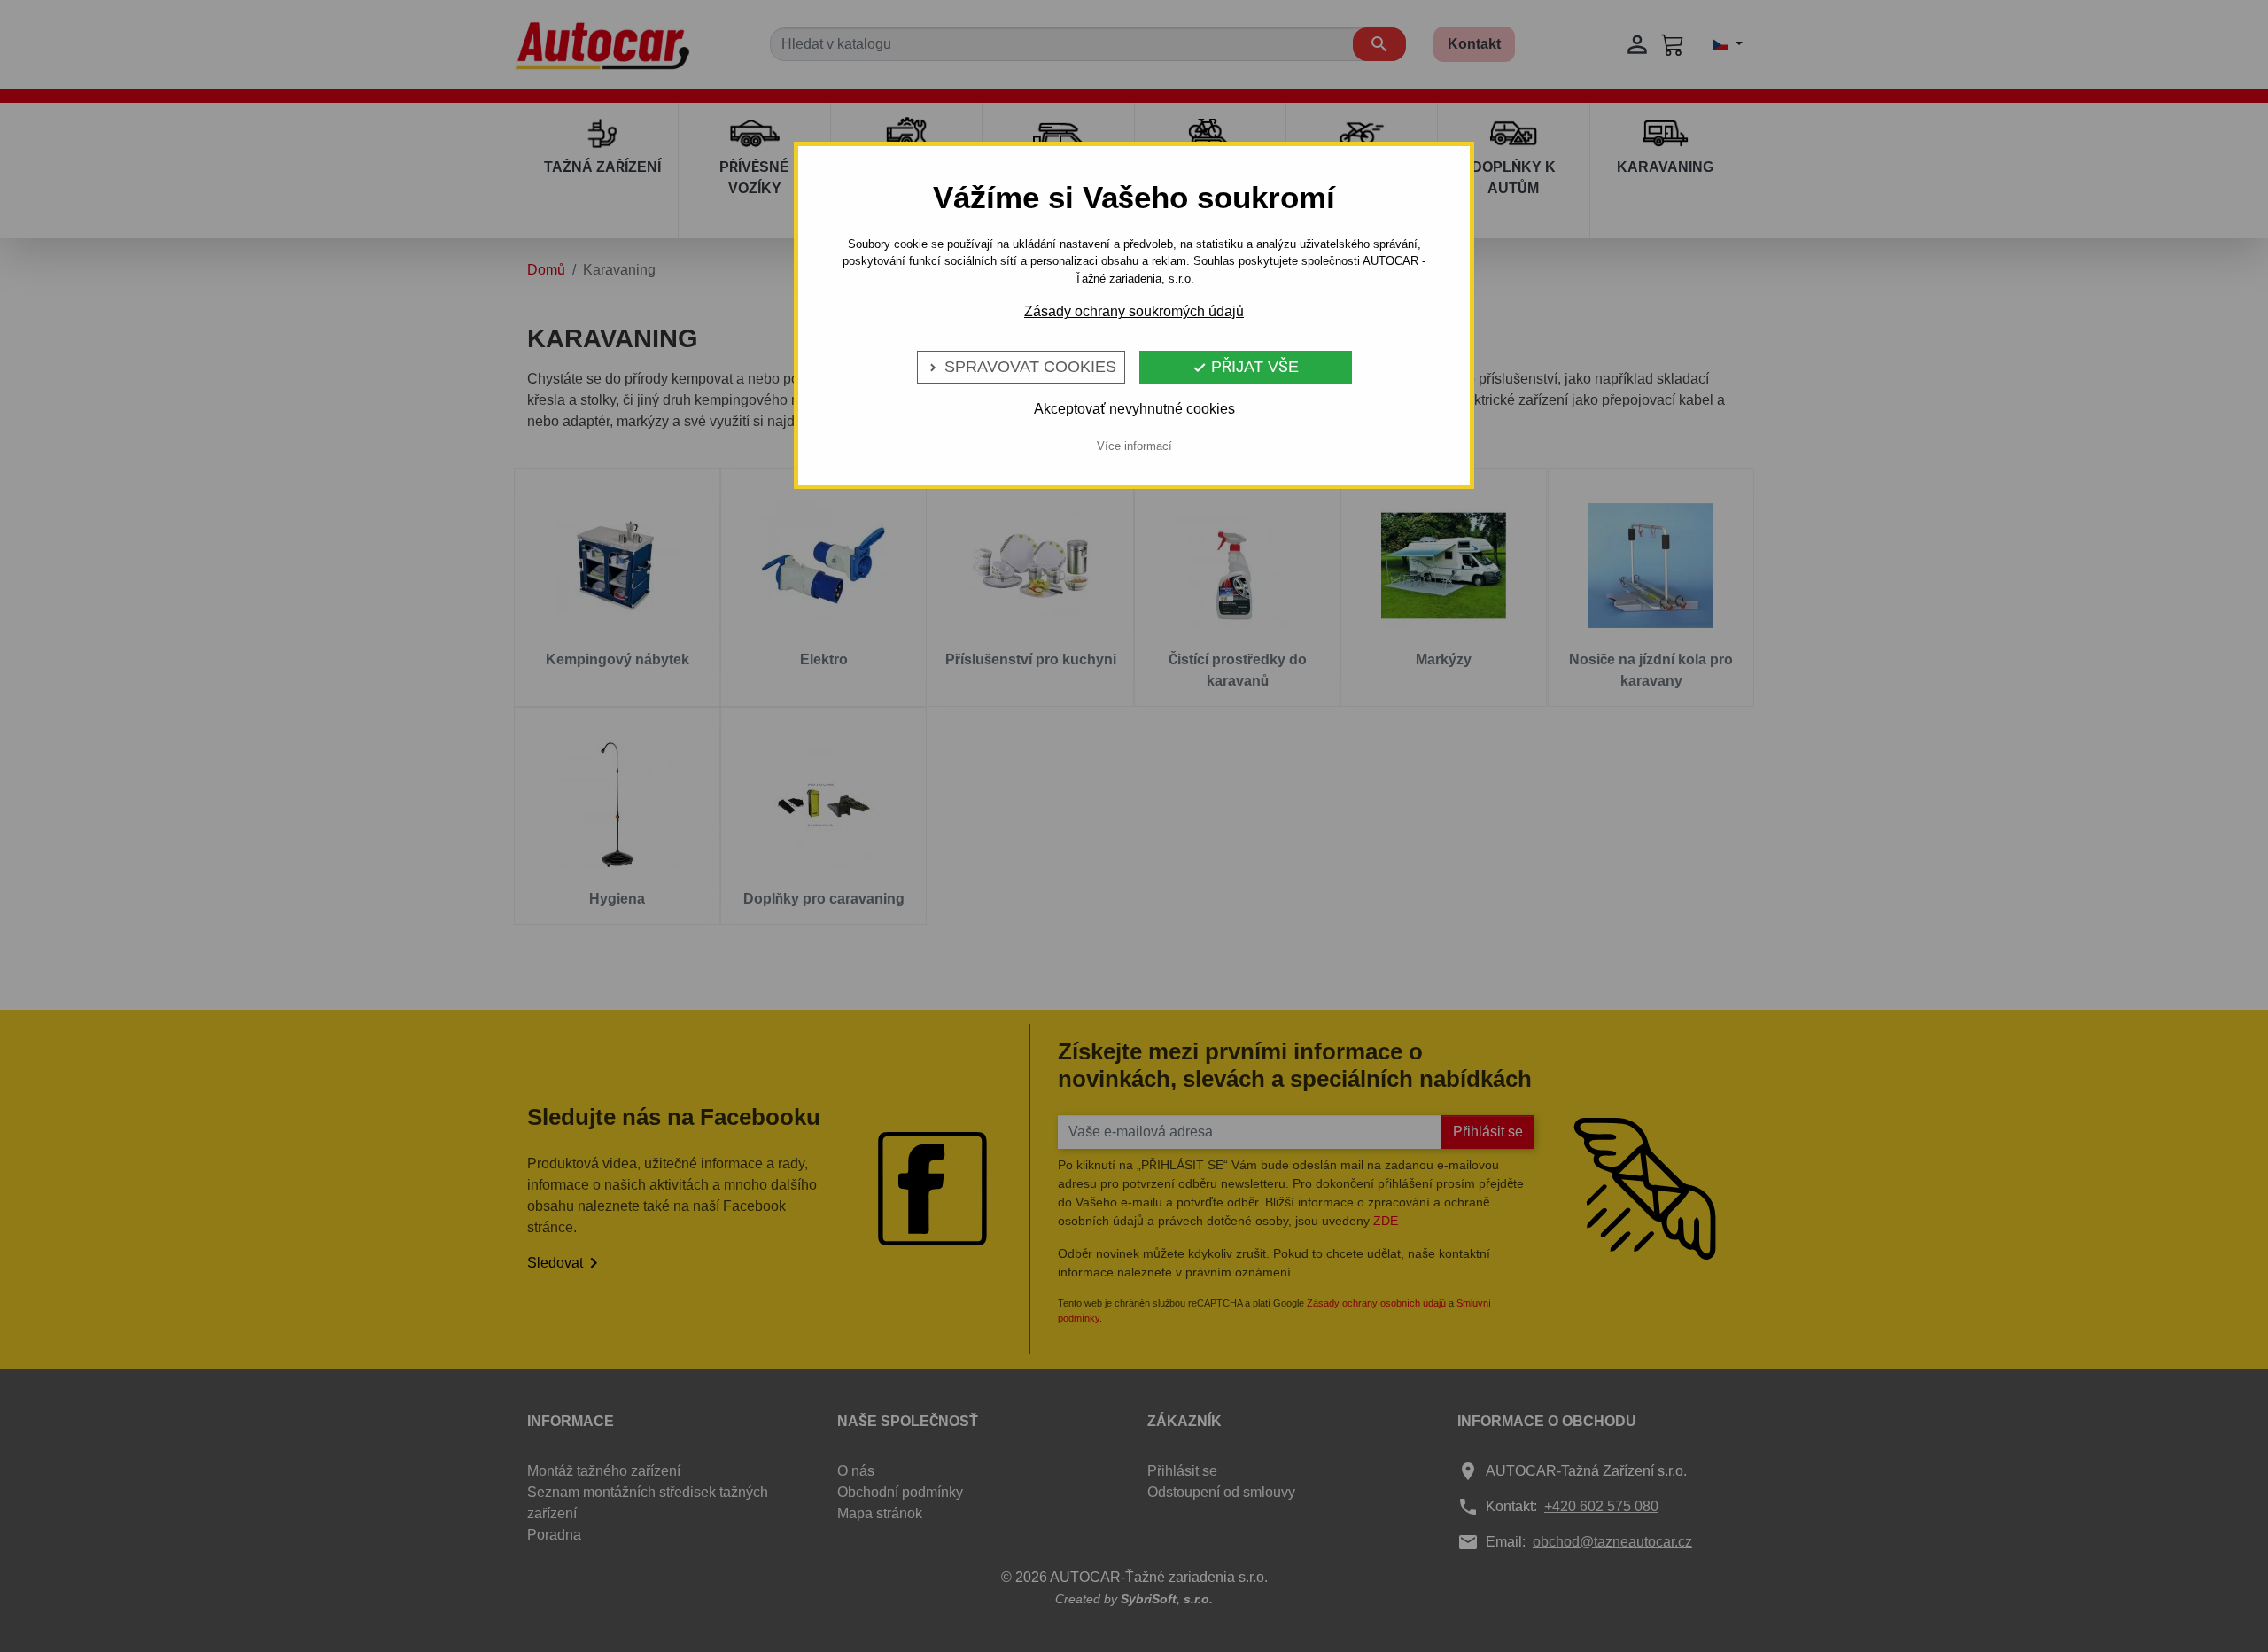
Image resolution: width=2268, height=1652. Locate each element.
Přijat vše (1246, 367)
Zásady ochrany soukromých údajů (1134, 311)
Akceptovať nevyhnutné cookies (1134, 409)
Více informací (1134, 446)
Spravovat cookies (1021, 367)
